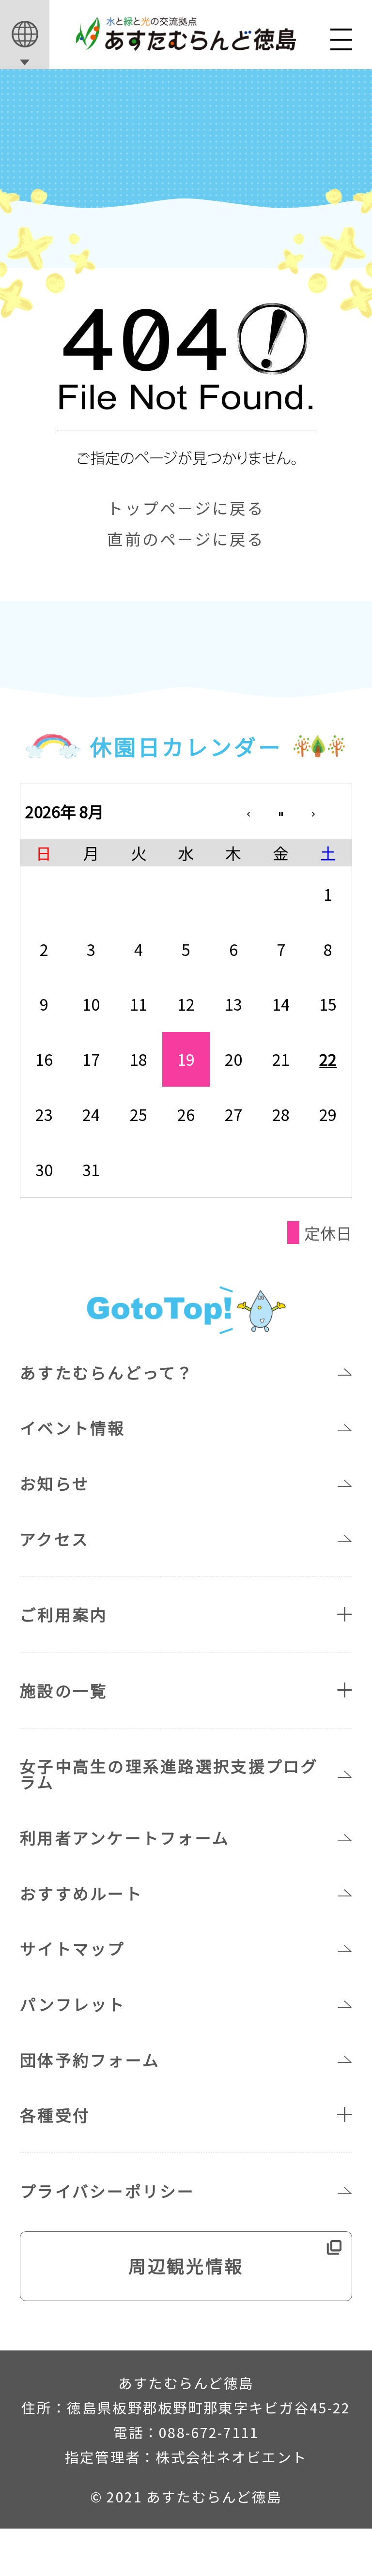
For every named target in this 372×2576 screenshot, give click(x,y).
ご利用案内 (64, 1614)
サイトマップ (73, 1948)
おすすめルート (81, 1893)
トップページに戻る (186, 509)
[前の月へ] (233, 811)
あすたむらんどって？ (107, 1372)
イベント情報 (73, 1427)
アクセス (54, 1538)
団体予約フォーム (90, 2059)
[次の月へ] (328, 811)
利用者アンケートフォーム (125, 1837)
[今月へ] (281, 811)
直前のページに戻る (186, 540)
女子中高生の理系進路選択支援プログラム (169, 1773)
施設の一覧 (64, 1690)
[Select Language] (25, 35)
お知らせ (55, 1483)
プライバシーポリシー (108, 2190)
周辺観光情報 (186, 2265)
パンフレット (73, 2004)
